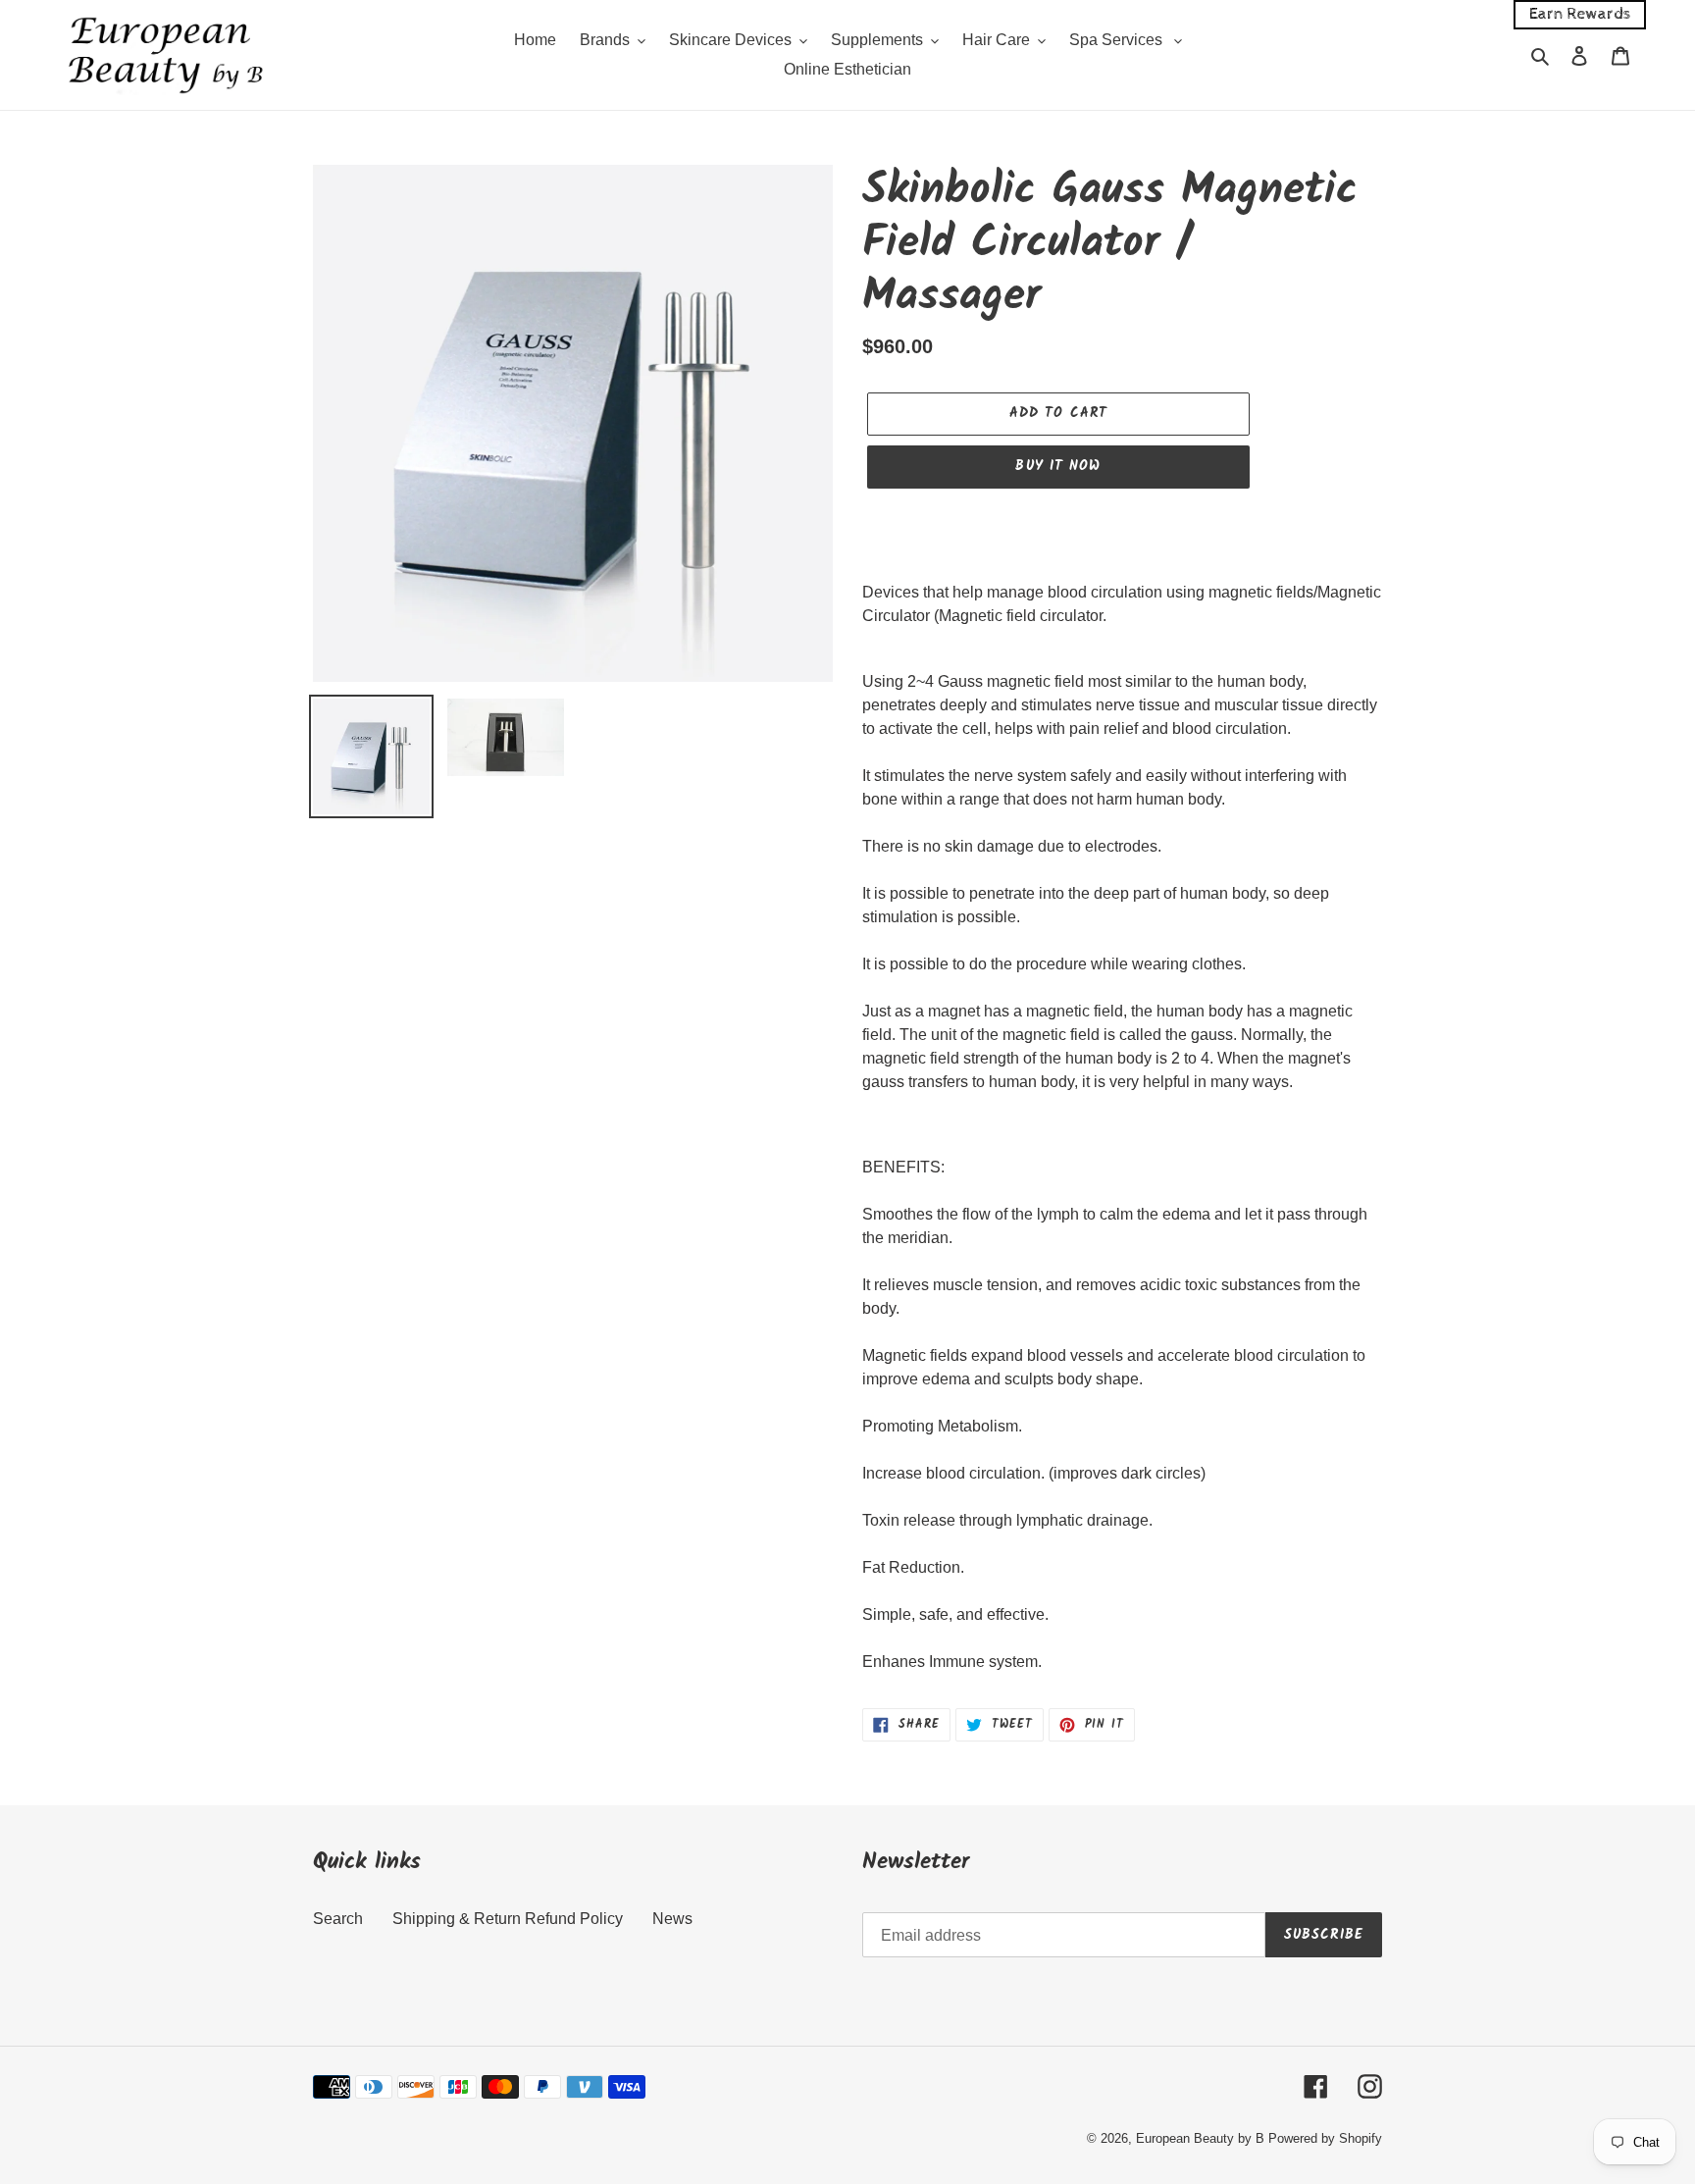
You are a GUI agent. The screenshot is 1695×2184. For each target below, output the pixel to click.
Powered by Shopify (1325, 2138)
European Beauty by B (1200, 2138)
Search (338, 1919)
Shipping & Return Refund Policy (508, 1919)
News (672, 1919)
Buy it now (1058, 466)
